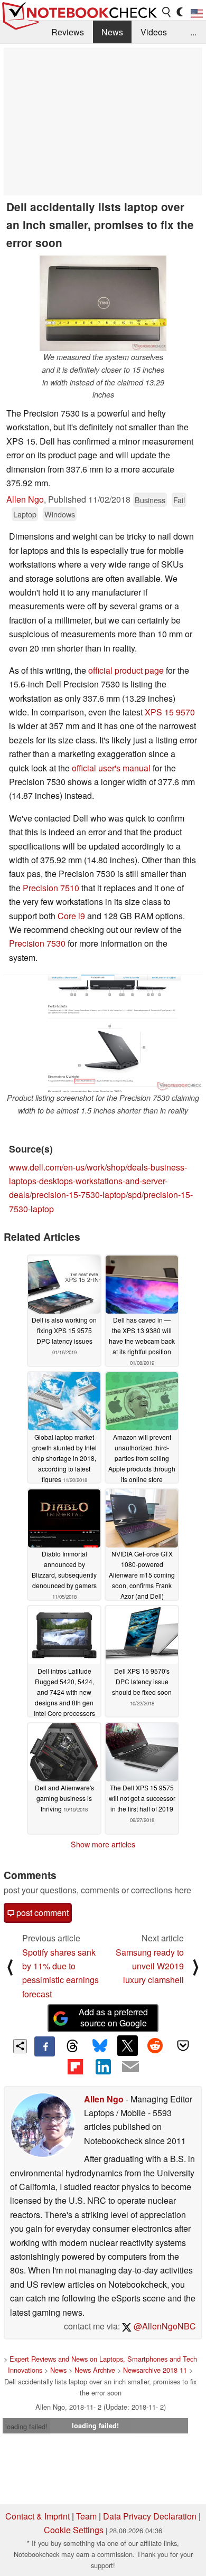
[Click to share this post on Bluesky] (100, 2046)
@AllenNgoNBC (164, 2326)
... (193, 32)
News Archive (95, 2370)
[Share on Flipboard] (75, 2067)
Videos (154, 32)
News (112, 32)
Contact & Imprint (38, 2516)
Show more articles (103, 1844)
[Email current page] (130, 2067)
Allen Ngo (25, 499)
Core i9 (71, 916)
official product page (126, 670)
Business (150, 500)
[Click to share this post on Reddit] (155, 2045)
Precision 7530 (37, 943)
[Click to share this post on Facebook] (44, 2046)
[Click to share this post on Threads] (72, 2046)
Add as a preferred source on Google (113, 2017)
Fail (179, 500)
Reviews (68, 32)
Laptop (25, 514)
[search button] (167, 12)
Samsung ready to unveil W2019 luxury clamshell (150, 1966)
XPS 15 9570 (170, 712)
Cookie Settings (74, 2530)
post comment (41, 1913)
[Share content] (20, 2046)
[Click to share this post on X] (127, 2045)
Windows (60, 514)
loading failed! (26, 2426)
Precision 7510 (51, 888)
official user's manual (111, 768)
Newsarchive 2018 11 (155, 2370)
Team (86, 2516)
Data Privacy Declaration (150, 2516)
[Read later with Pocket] (183, 2045)
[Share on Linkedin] (103, 2067)
